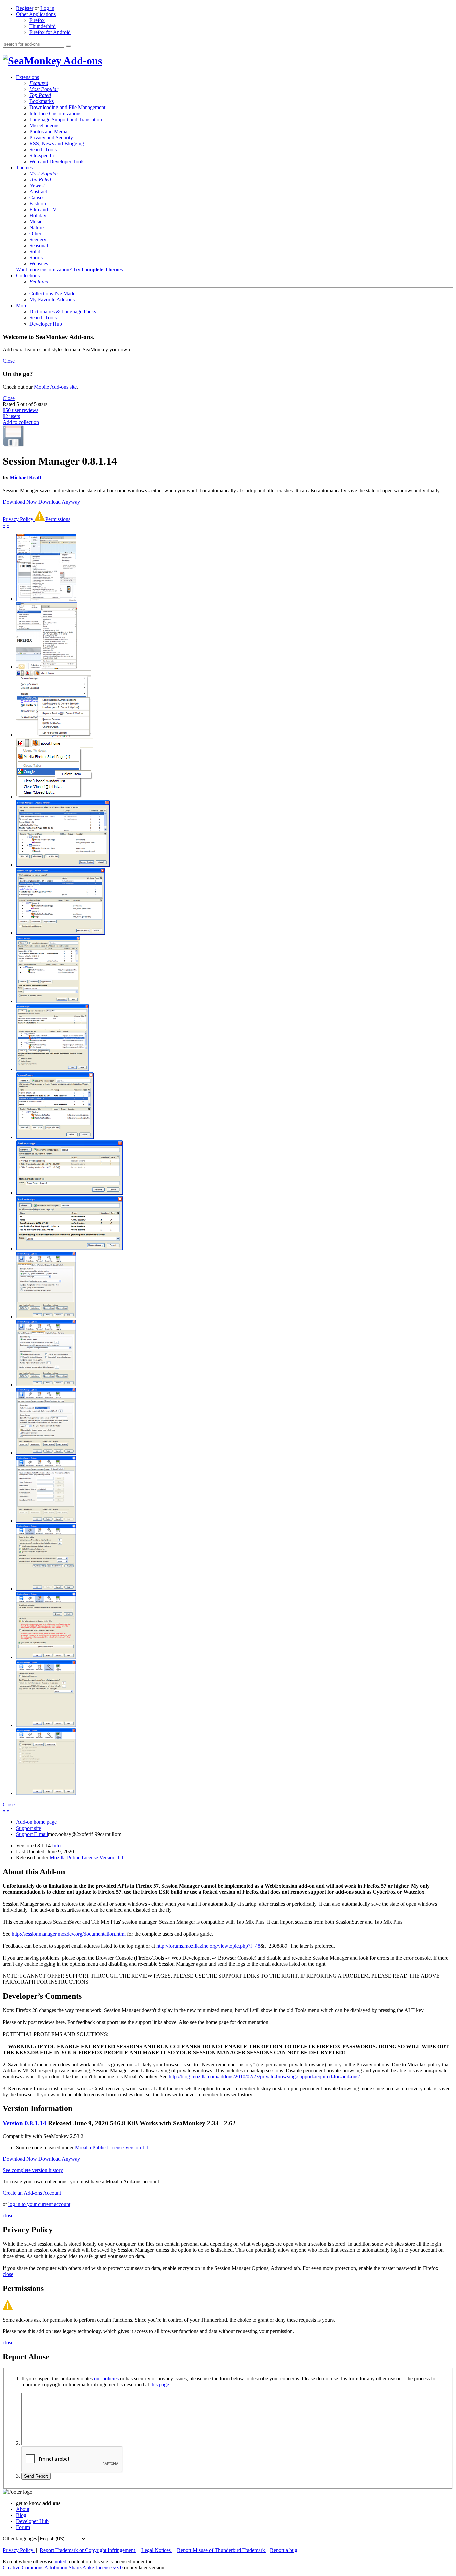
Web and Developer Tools (57, 161)
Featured (39, 83)
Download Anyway (59, 502)
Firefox (37, 20)
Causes (37, 197)
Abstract (38, 191)
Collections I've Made (52, 294)
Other (35, 234)
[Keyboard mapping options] (46, 1521)
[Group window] (69, 1248)
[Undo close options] (46, 1589)
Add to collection (21, 422)
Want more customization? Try (69, 270)
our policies (106, 2379)
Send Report (36, 2476)
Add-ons (82, 61)
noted (61, 2561)
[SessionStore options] (46, 1725)
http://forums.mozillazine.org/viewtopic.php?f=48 (208, 1946)
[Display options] (46, 1453)
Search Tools (43, 149)
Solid (35, 252)
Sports (36, 258)
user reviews (21, 410)
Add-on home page (36, 1822)
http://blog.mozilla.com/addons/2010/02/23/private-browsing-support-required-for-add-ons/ (264, 2076)
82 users (11, 416)
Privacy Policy (19, 519)
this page (160, 2385)
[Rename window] (69, 1193)
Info (56, 1845)
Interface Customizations (55, 113)
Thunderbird (43, 26)
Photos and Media (48, 131)
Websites (39, 264)
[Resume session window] (61, 933)
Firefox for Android (50, 32)
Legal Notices (157, 2550)
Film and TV (43, 209)
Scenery (38, 240)
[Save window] (48, 1001)
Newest (37, 185)
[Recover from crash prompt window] (63, 865)
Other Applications (36, 14)
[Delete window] (55, 1137)
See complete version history (33, 2170)
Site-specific (42, 155)
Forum (23, 2527)
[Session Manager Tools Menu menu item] (47, 667)
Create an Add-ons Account (32, 2193)
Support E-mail (32, 1834)
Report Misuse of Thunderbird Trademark (222, 2550)
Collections (28, 276)
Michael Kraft (26, 478)
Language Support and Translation (66, 119)
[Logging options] (46, 1793)
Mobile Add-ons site (55, 387)
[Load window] (53, 1069)
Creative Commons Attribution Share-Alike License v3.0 (63, 2567)
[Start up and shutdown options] (46, 1317)
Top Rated (40, 95)
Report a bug (284, 2550)
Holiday (38, 216)
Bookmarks (42, 101)
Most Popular (44, 89)
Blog (21, 2515)
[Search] (68, 46)
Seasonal (39, 246)
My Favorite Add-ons (52, 300)
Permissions (58, 519)
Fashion (38, 203)
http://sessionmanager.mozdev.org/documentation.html (69, 1934)
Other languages (20, 2538)
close (8, 2216)
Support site (29, 1828)
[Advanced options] (46, 1657)
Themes (24, 167)
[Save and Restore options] (46, 1385)
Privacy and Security (51, 137)
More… (24, 306)
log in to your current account (39, 2204)
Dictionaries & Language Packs (63, 312)
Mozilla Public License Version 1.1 (87, 1857)
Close (9, 361)
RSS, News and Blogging (57, 143)
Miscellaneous (44, 125)
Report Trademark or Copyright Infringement (88, 2550)
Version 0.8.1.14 (25, 2123)
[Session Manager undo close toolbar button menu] (54, 797)
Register (25, 8)
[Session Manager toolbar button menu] (54, 735)
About (23, 2509)
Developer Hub (46, 324)
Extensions (28, 77)
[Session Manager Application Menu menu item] (46, 599)
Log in (47, 8)
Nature (37, 228)
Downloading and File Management (67, 107)
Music (36, 222)
